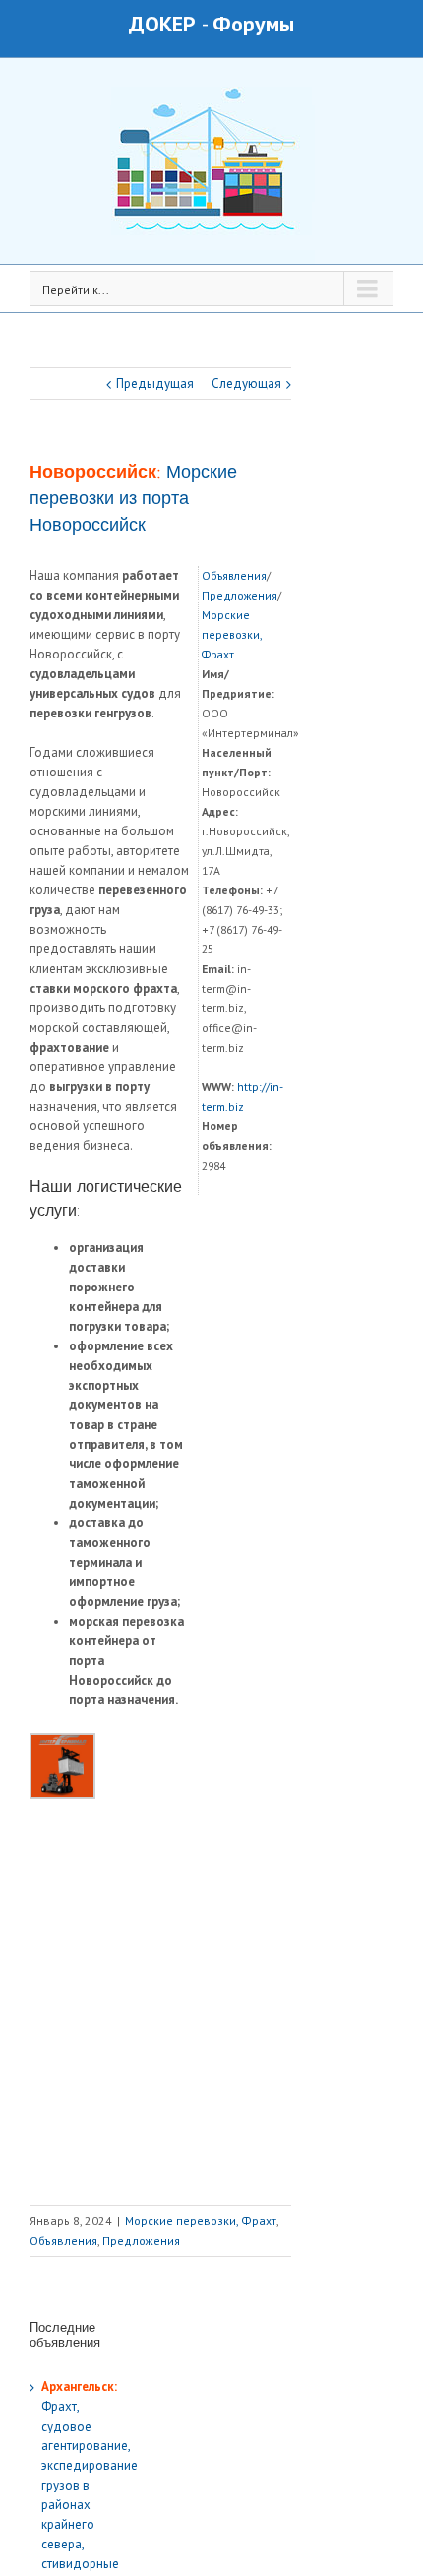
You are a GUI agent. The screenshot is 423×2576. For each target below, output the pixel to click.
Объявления (234, 575)
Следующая (246, 384)
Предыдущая (155, 384)
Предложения (240, 595)
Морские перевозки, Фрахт (232, 634)
